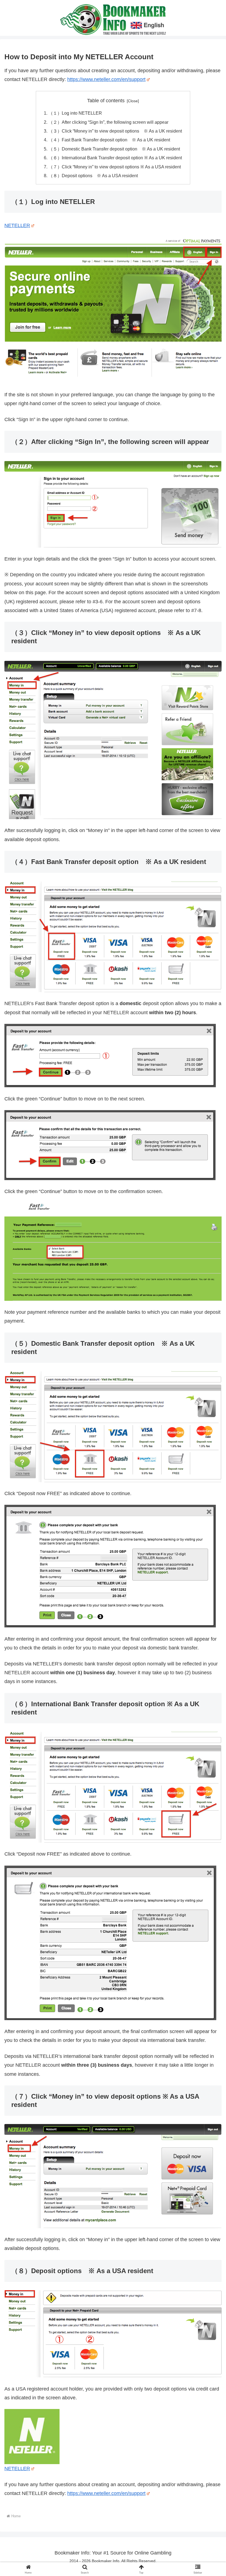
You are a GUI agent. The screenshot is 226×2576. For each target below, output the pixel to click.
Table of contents (106, 101)
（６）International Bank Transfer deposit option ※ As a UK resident (115, 158)
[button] (209, 1438)
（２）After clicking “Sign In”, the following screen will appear (108, 122)
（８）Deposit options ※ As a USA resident (93, 176)
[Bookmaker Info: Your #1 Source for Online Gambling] (113, 19)
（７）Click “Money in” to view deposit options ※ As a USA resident (115, 167)
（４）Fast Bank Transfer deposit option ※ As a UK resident (109, 140)
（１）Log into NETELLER (75, 113)
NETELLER (17, 225)
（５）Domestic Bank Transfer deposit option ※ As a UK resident (114, 149)
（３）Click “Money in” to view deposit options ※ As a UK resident (115, 131)
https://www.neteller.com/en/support (106, 79)
